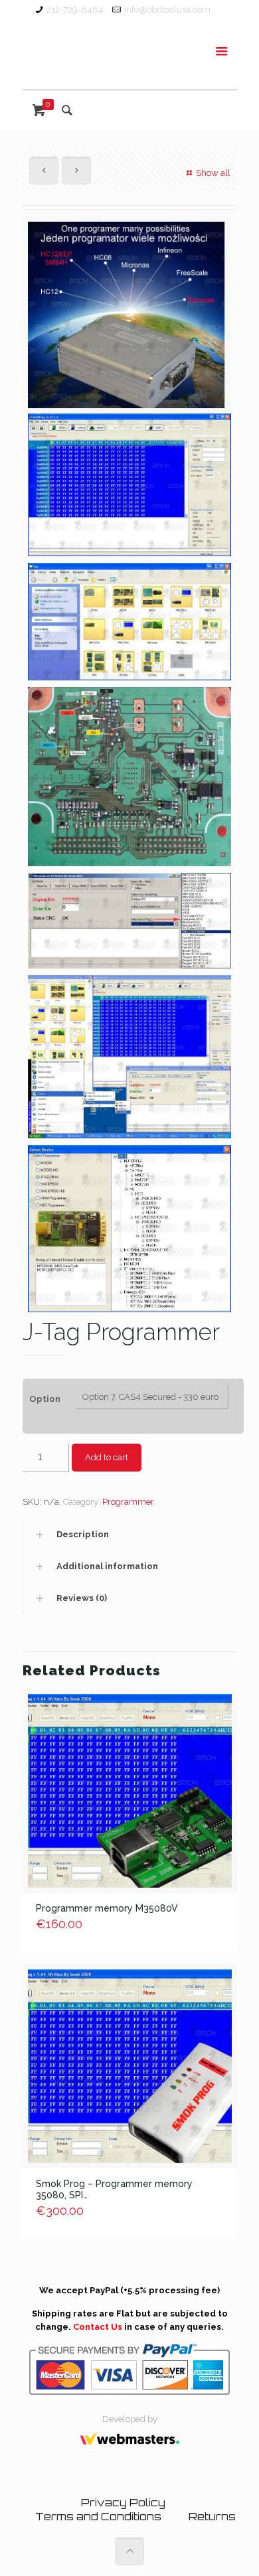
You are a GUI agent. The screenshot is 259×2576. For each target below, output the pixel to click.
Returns (212, 2517)
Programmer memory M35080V (107, 1908)
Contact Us (98, 2327)
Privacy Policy (123, 2503)
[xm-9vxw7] (127, 320)
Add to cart (107, 1457)
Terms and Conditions (98, 2517)
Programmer (128, 1502)
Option (45, 1399)
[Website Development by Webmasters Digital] (129, 2450)
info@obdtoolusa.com (167, 10)
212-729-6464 (75, 10)
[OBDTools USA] (130, 55)
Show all (213, 173)
